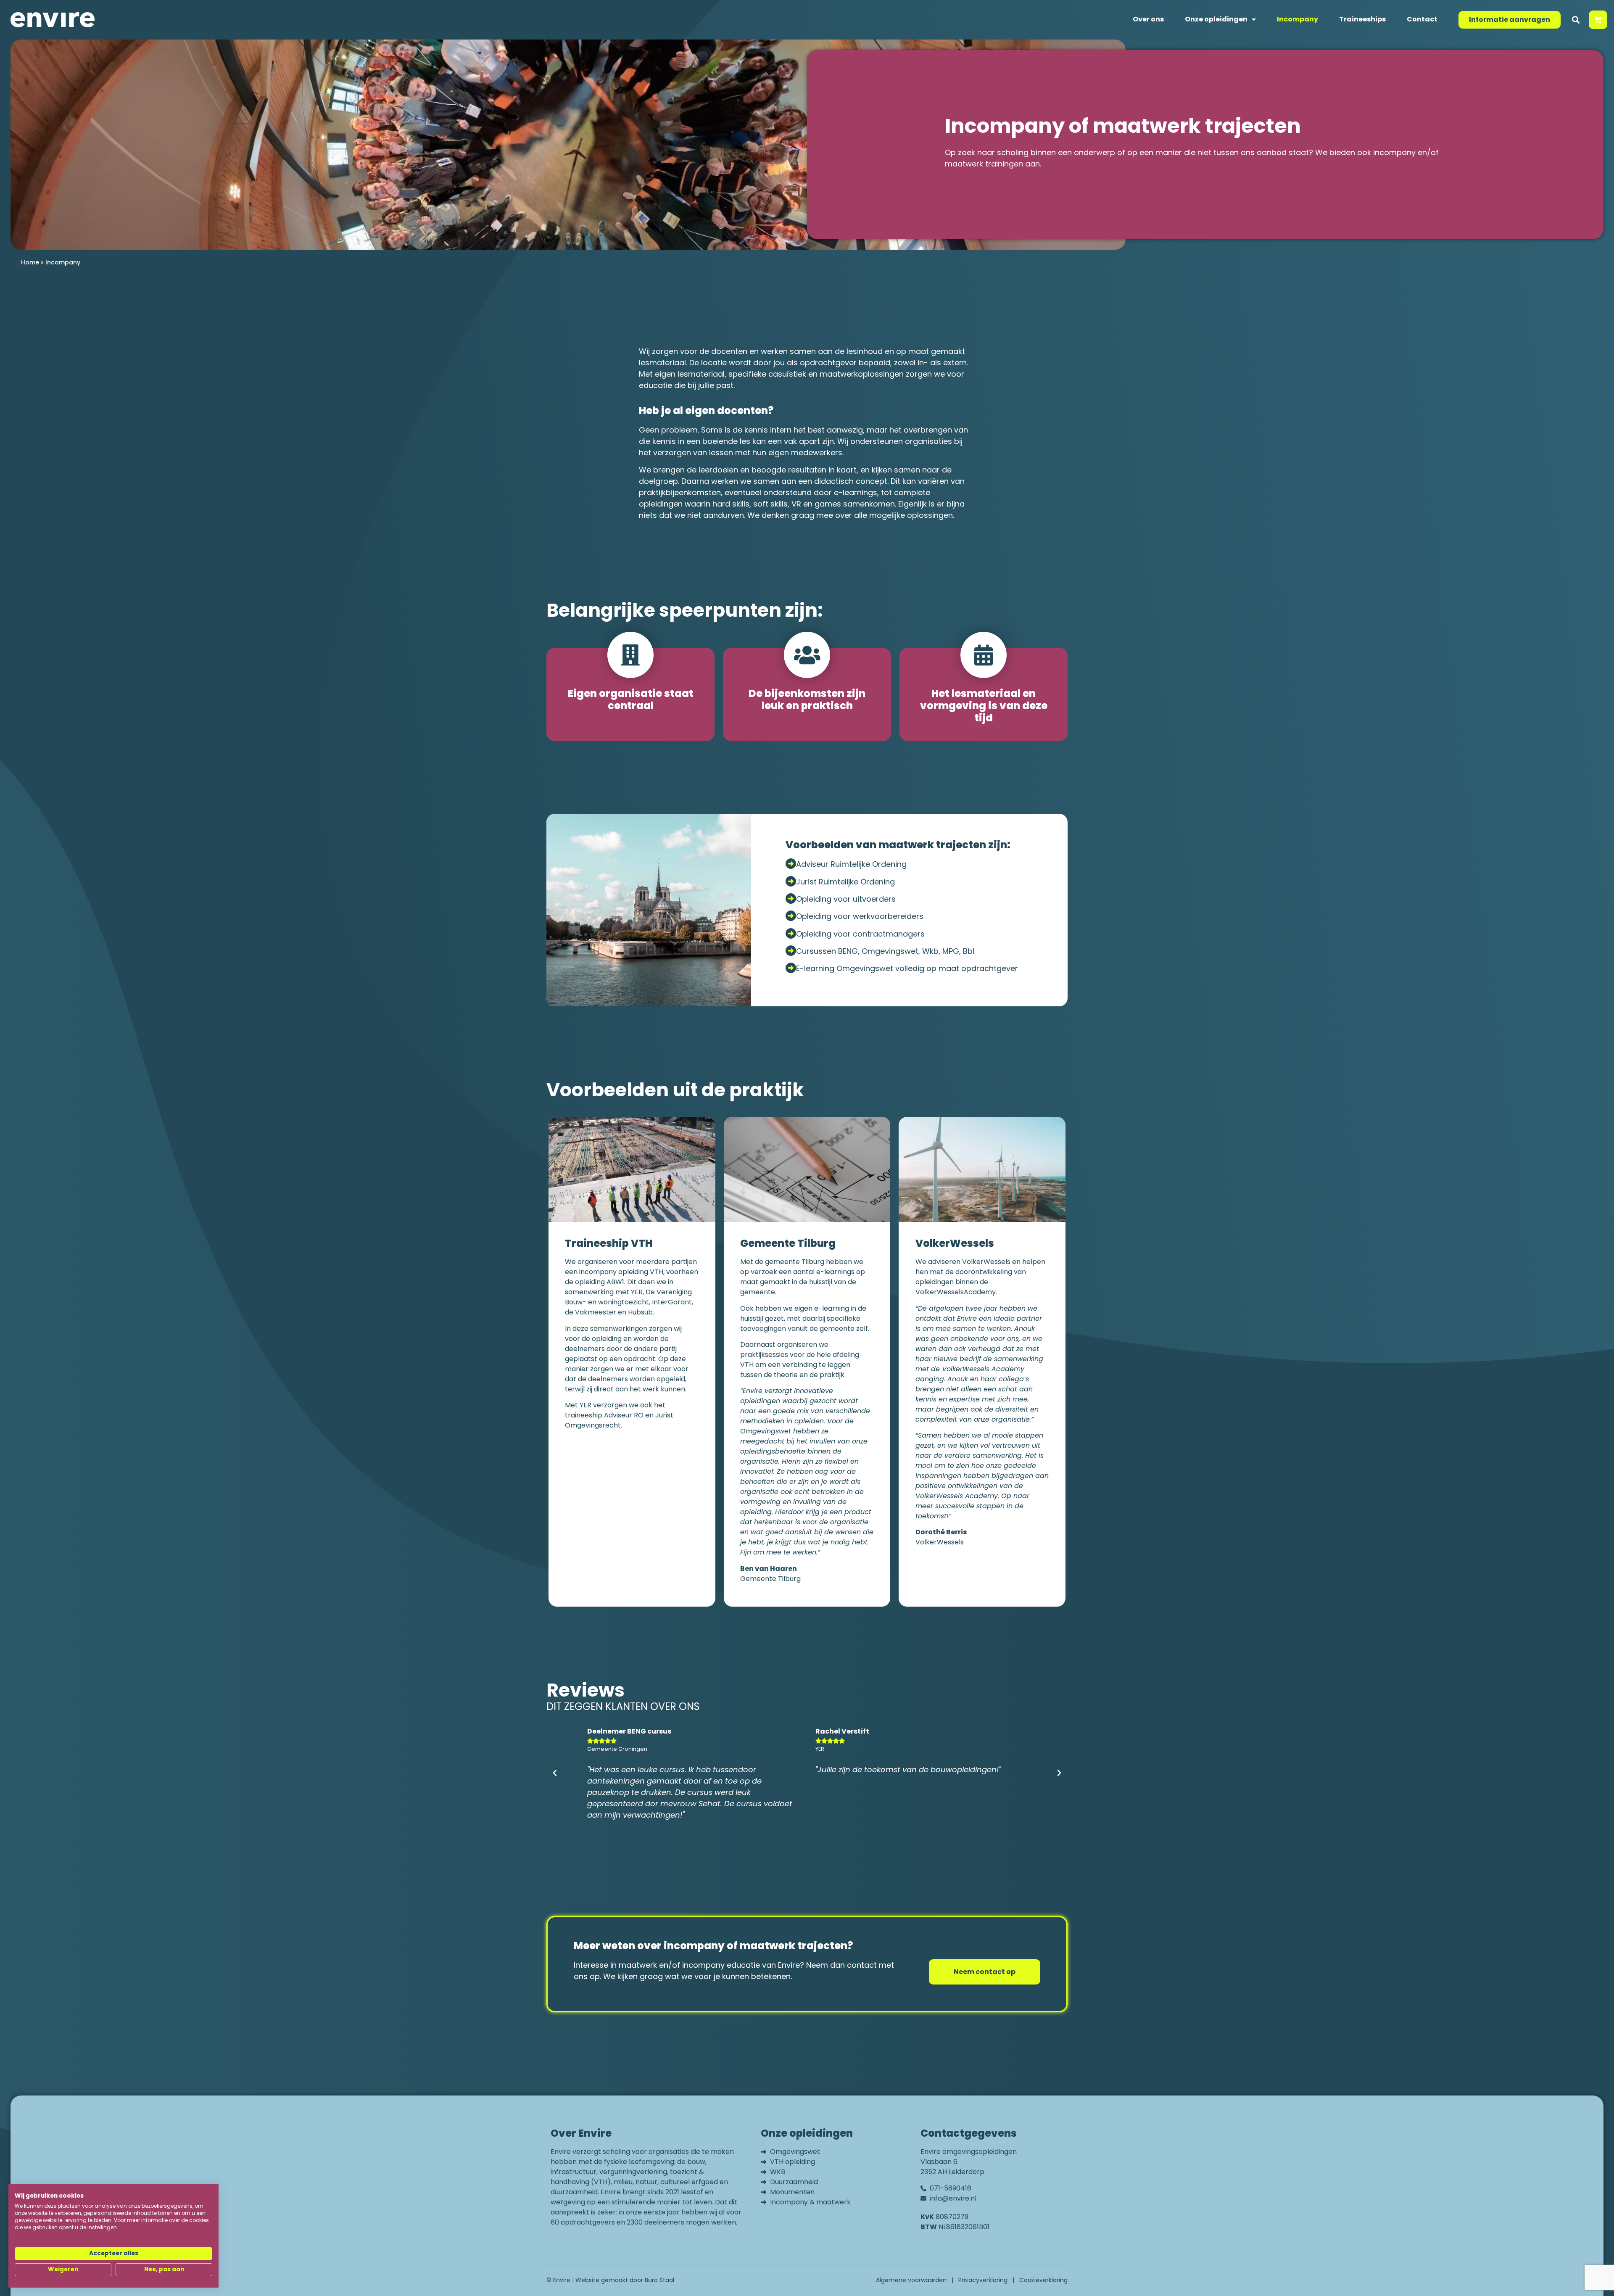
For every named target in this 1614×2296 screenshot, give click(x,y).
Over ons (1148, 19)
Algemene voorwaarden (911, 2280)
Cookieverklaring (1043, 2280)
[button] (1576, 20)
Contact (1422, 19)
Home (30, 262)
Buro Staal (659, 2280)
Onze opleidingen (1216, 19)
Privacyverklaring (983, 2280)
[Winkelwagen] (1598, 20)
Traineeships (1362, 19)
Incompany (1298, 19)
